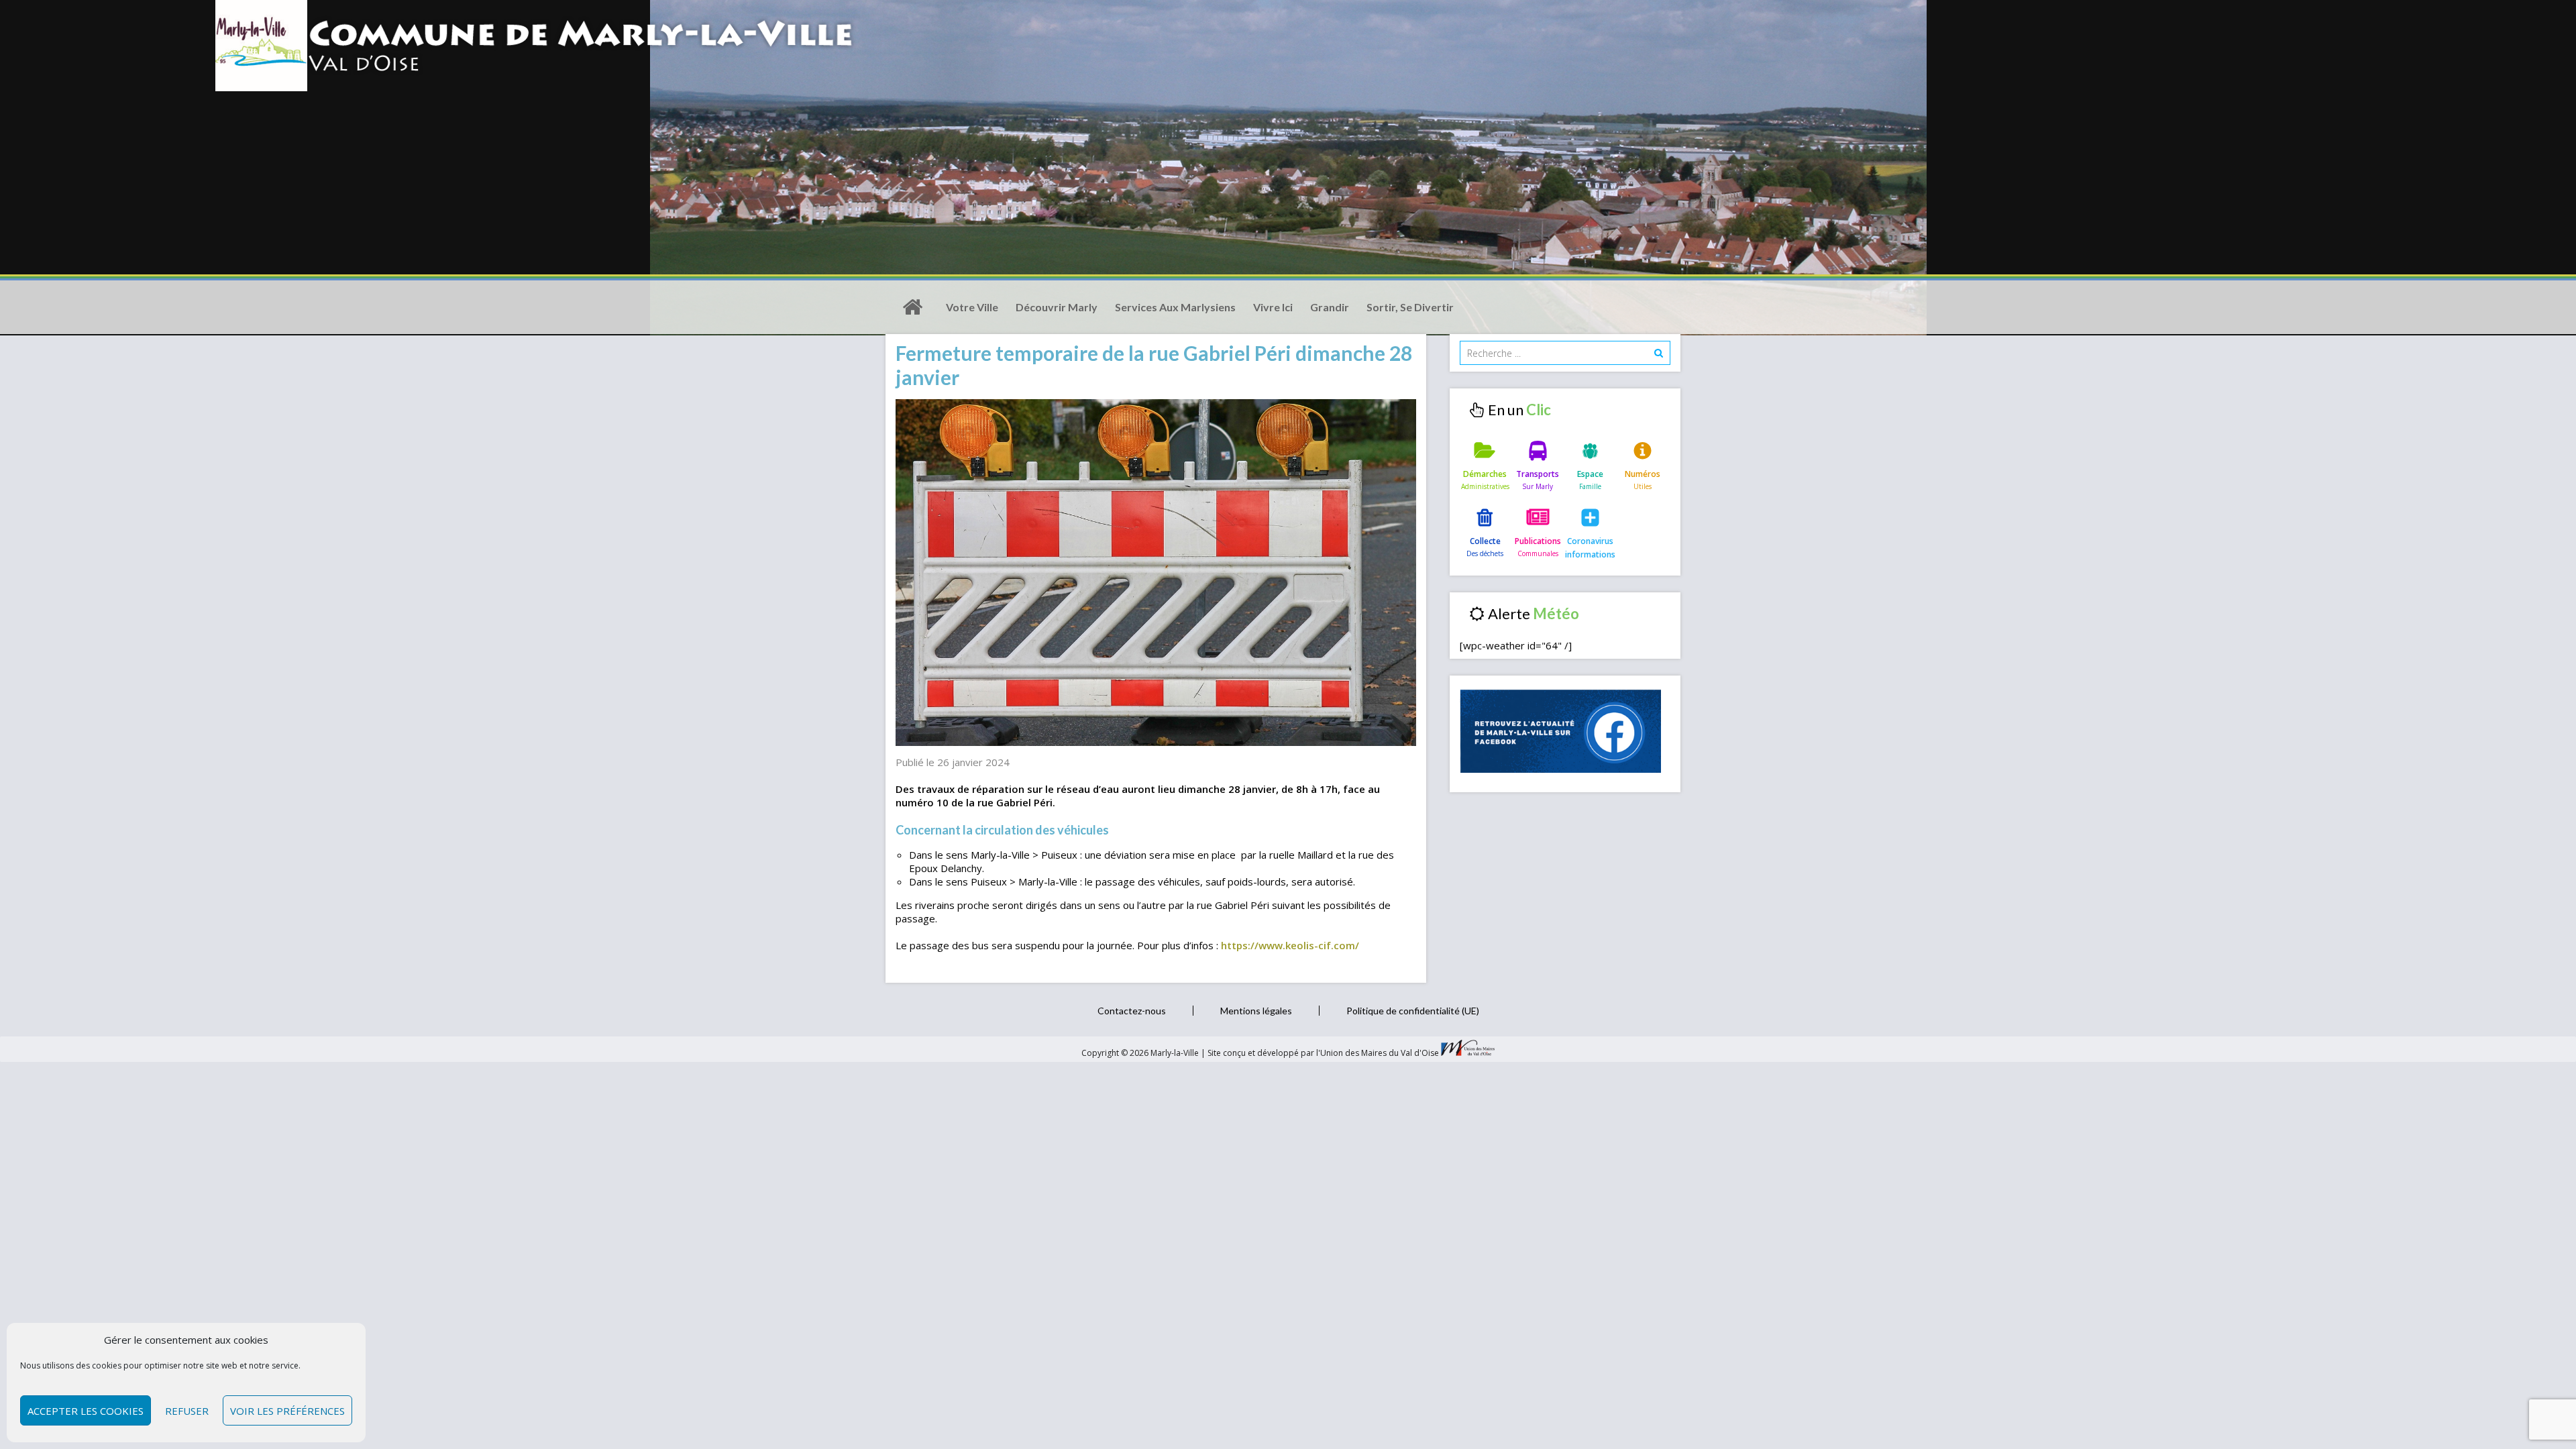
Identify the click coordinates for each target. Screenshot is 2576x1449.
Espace (1590, 474)
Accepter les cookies (86, 1411)
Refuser (187, 1411)
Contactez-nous (1132, 1011)
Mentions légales (1256, 1011)
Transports (1538, 474)
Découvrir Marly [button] (1057, 307)
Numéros (1643, 474)
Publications (1538, 541)
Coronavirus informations (1590, 548)
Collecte (1485, 541)
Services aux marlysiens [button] (1175, 307)
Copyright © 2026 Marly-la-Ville (1141, 1053)
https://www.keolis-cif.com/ (1290, 945)
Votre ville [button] (972, 307)
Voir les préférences (287, 1411)
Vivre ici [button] (1273, 307)
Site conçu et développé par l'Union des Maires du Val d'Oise (1323, 1053)
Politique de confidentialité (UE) (1413, 1011)
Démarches (1485, 474)
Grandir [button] (1330, 307)
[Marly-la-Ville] (912, 307)
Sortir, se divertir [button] (1410, 307)
